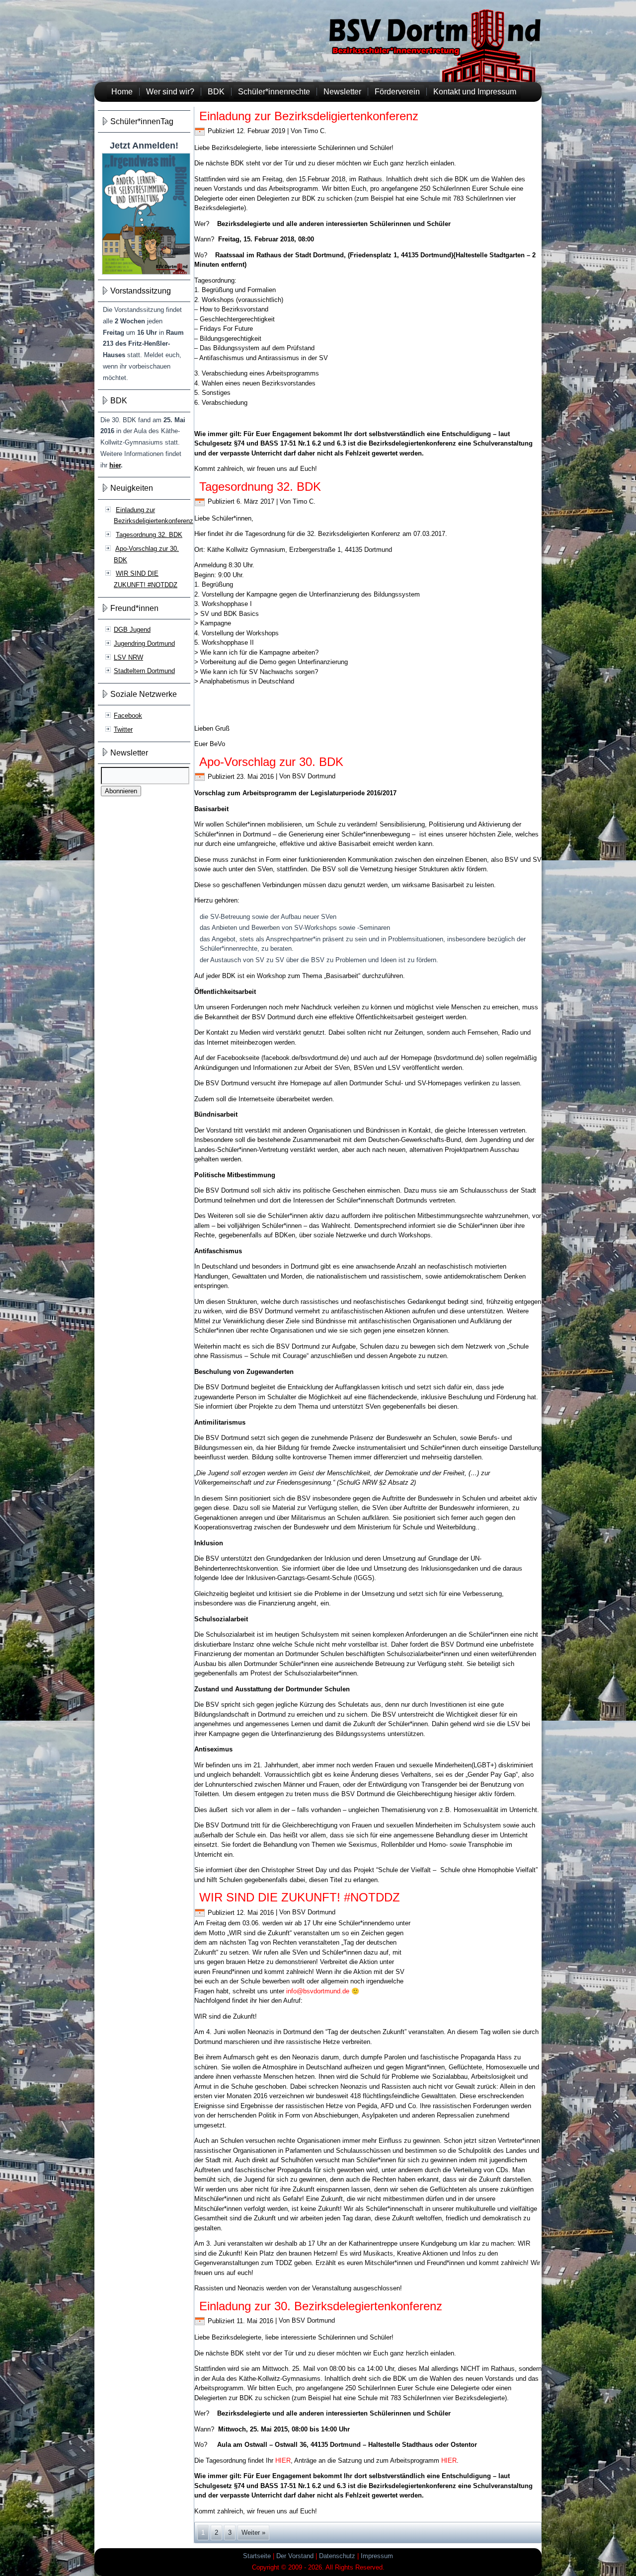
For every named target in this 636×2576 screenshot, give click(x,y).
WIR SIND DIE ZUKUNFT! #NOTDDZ (300, 1897)
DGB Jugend (132, 630)
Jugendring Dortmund (144, 644)
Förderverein (397, 92)
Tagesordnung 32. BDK (149, 535)
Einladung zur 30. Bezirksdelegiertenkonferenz (321, 2306)
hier (115, 465)
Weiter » (253, 2533)
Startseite (257, 2556)
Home (122, 92)
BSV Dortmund (314, 777)
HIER (283, 2461)
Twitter (123, 729)
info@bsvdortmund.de (318, 1991)
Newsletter (342, 92)
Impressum (377, 2556)
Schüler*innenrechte (274, 92)
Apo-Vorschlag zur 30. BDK (271, 762)
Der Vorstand (295, 2556)
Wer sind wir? (170, 92)
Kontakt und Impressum (475, 92)
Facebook (128, 716)
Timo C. (315, 131)
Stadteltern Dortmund (144, 671)
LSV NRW (128, 657)
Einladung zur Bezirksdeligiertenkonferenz (309, 116)
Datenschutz (337, 2556)
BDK (216, 92)
